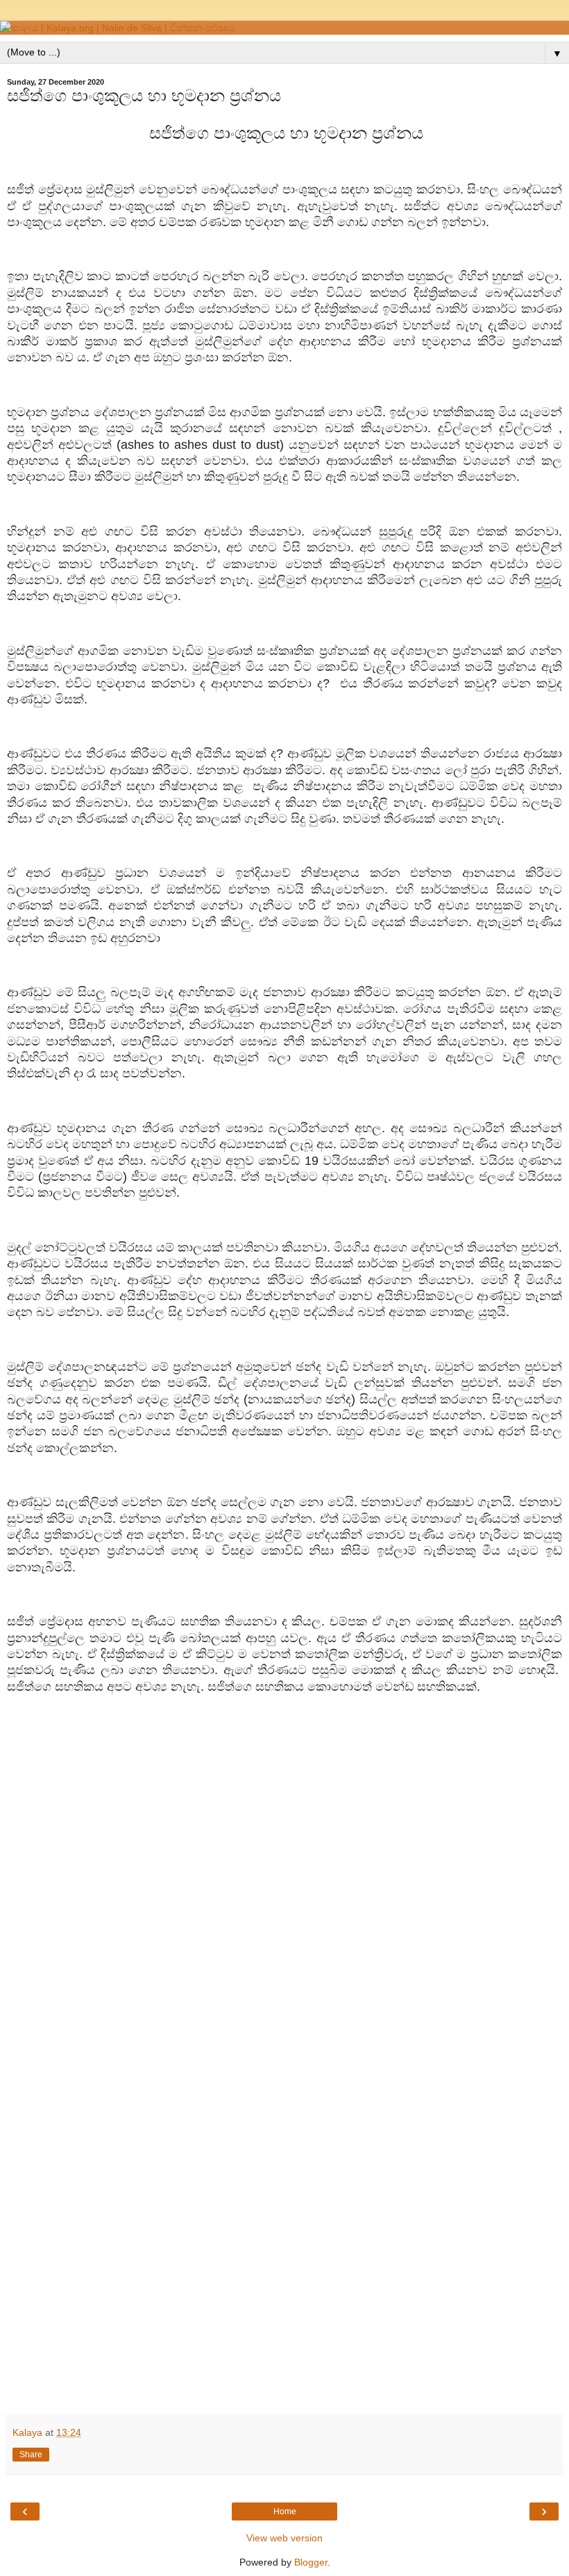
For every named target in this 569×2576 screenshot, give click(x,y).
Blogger (311, 2562)
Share (31, 2455)
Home (285, 2511)
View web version (284, 2538)
